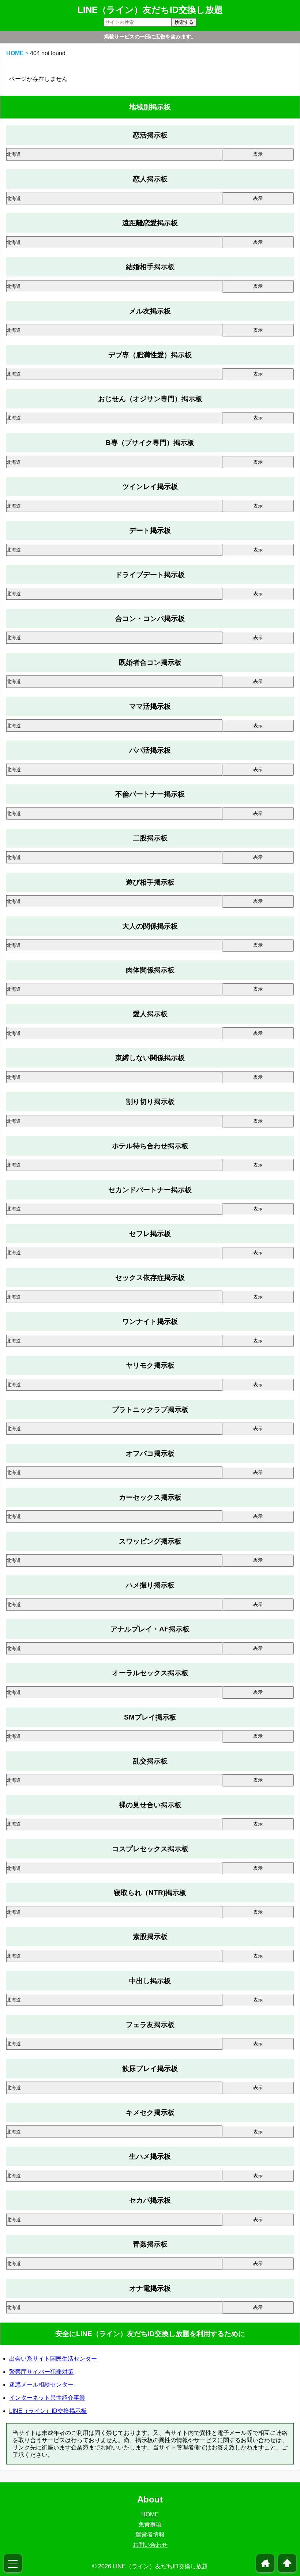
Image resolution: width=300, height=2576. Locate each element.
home (265, 2563)
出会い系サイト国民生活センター (53, 2359)
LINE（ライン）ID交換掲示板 (48, 2411)
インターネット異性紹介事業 (47, 2398)
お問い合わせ (150, 2545)
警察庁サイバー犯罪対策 (41, 2372)
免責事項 (150, 2524)
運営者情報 (150, 2534)
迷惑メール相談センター (41, 2385)
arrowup (287, 2563)
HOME (15, 53)
